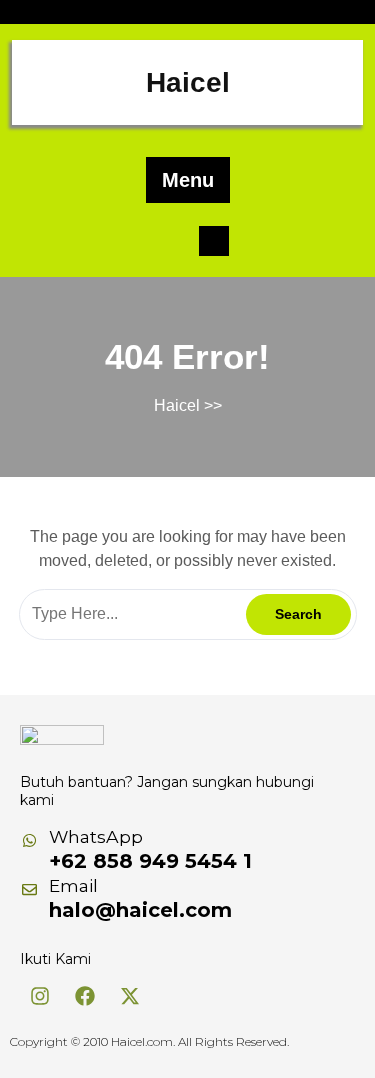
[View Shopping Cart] (214, 239)
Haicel (188, 82)
